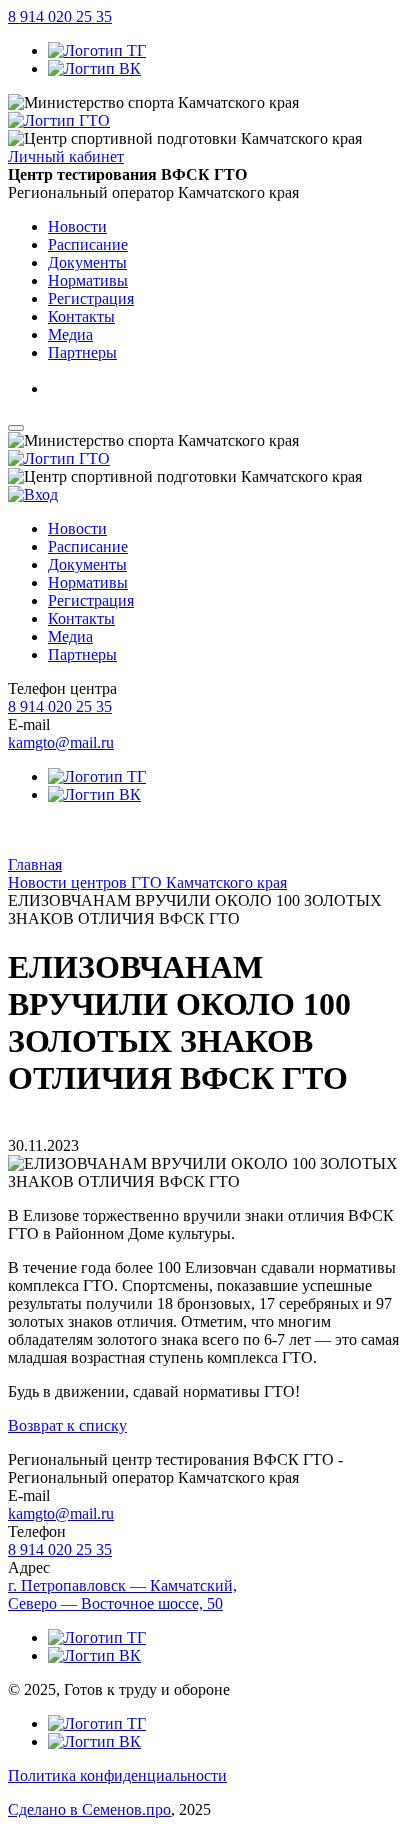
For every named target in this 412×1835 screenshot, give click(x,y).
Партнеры (82, 654)
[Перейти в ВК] (94, 68)
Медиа (70, 636)
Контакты (81, 618)
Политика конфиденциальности (117, 1775)
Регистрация (91, 600)
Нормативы (88, 582)
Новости (77, 528)
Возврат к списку (67, 1425)
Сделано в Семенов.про (89, 1809)
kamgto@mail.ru (61, 742)
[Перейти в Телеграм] (97, 50)
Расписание (88, 546)
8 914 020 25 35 (60, 16)
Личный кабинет (66, 156)
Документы (87, 564)
